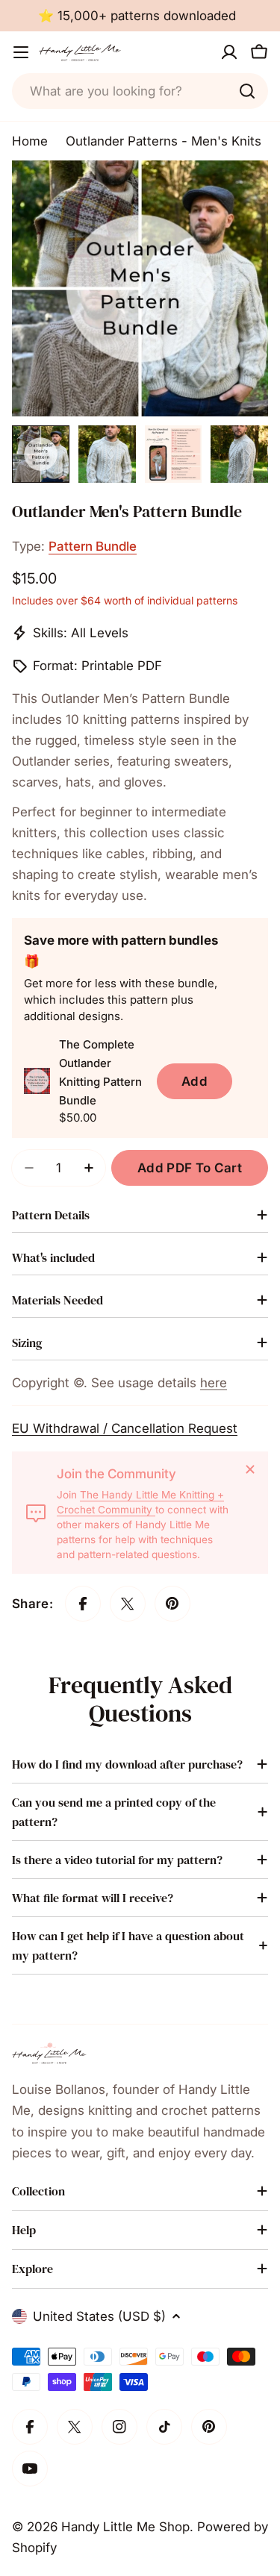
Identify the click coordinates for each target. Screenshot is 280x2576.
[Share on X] (128, 1604)
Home (30, 141)
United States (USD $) (99, 2316)
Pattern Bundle (93, 546)
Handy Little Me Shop (125, 2527)
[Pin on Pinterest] (172, 1604)
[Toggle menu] (21, 52)
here (214, 1383)
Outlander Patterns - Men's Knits (164, 141)
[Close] (250, 1469)
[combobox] (140, 91)
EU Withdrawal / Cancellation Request (125, 1428)
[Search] (247, 91)
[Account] (229, 52)
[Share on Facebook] (83, 1604)
